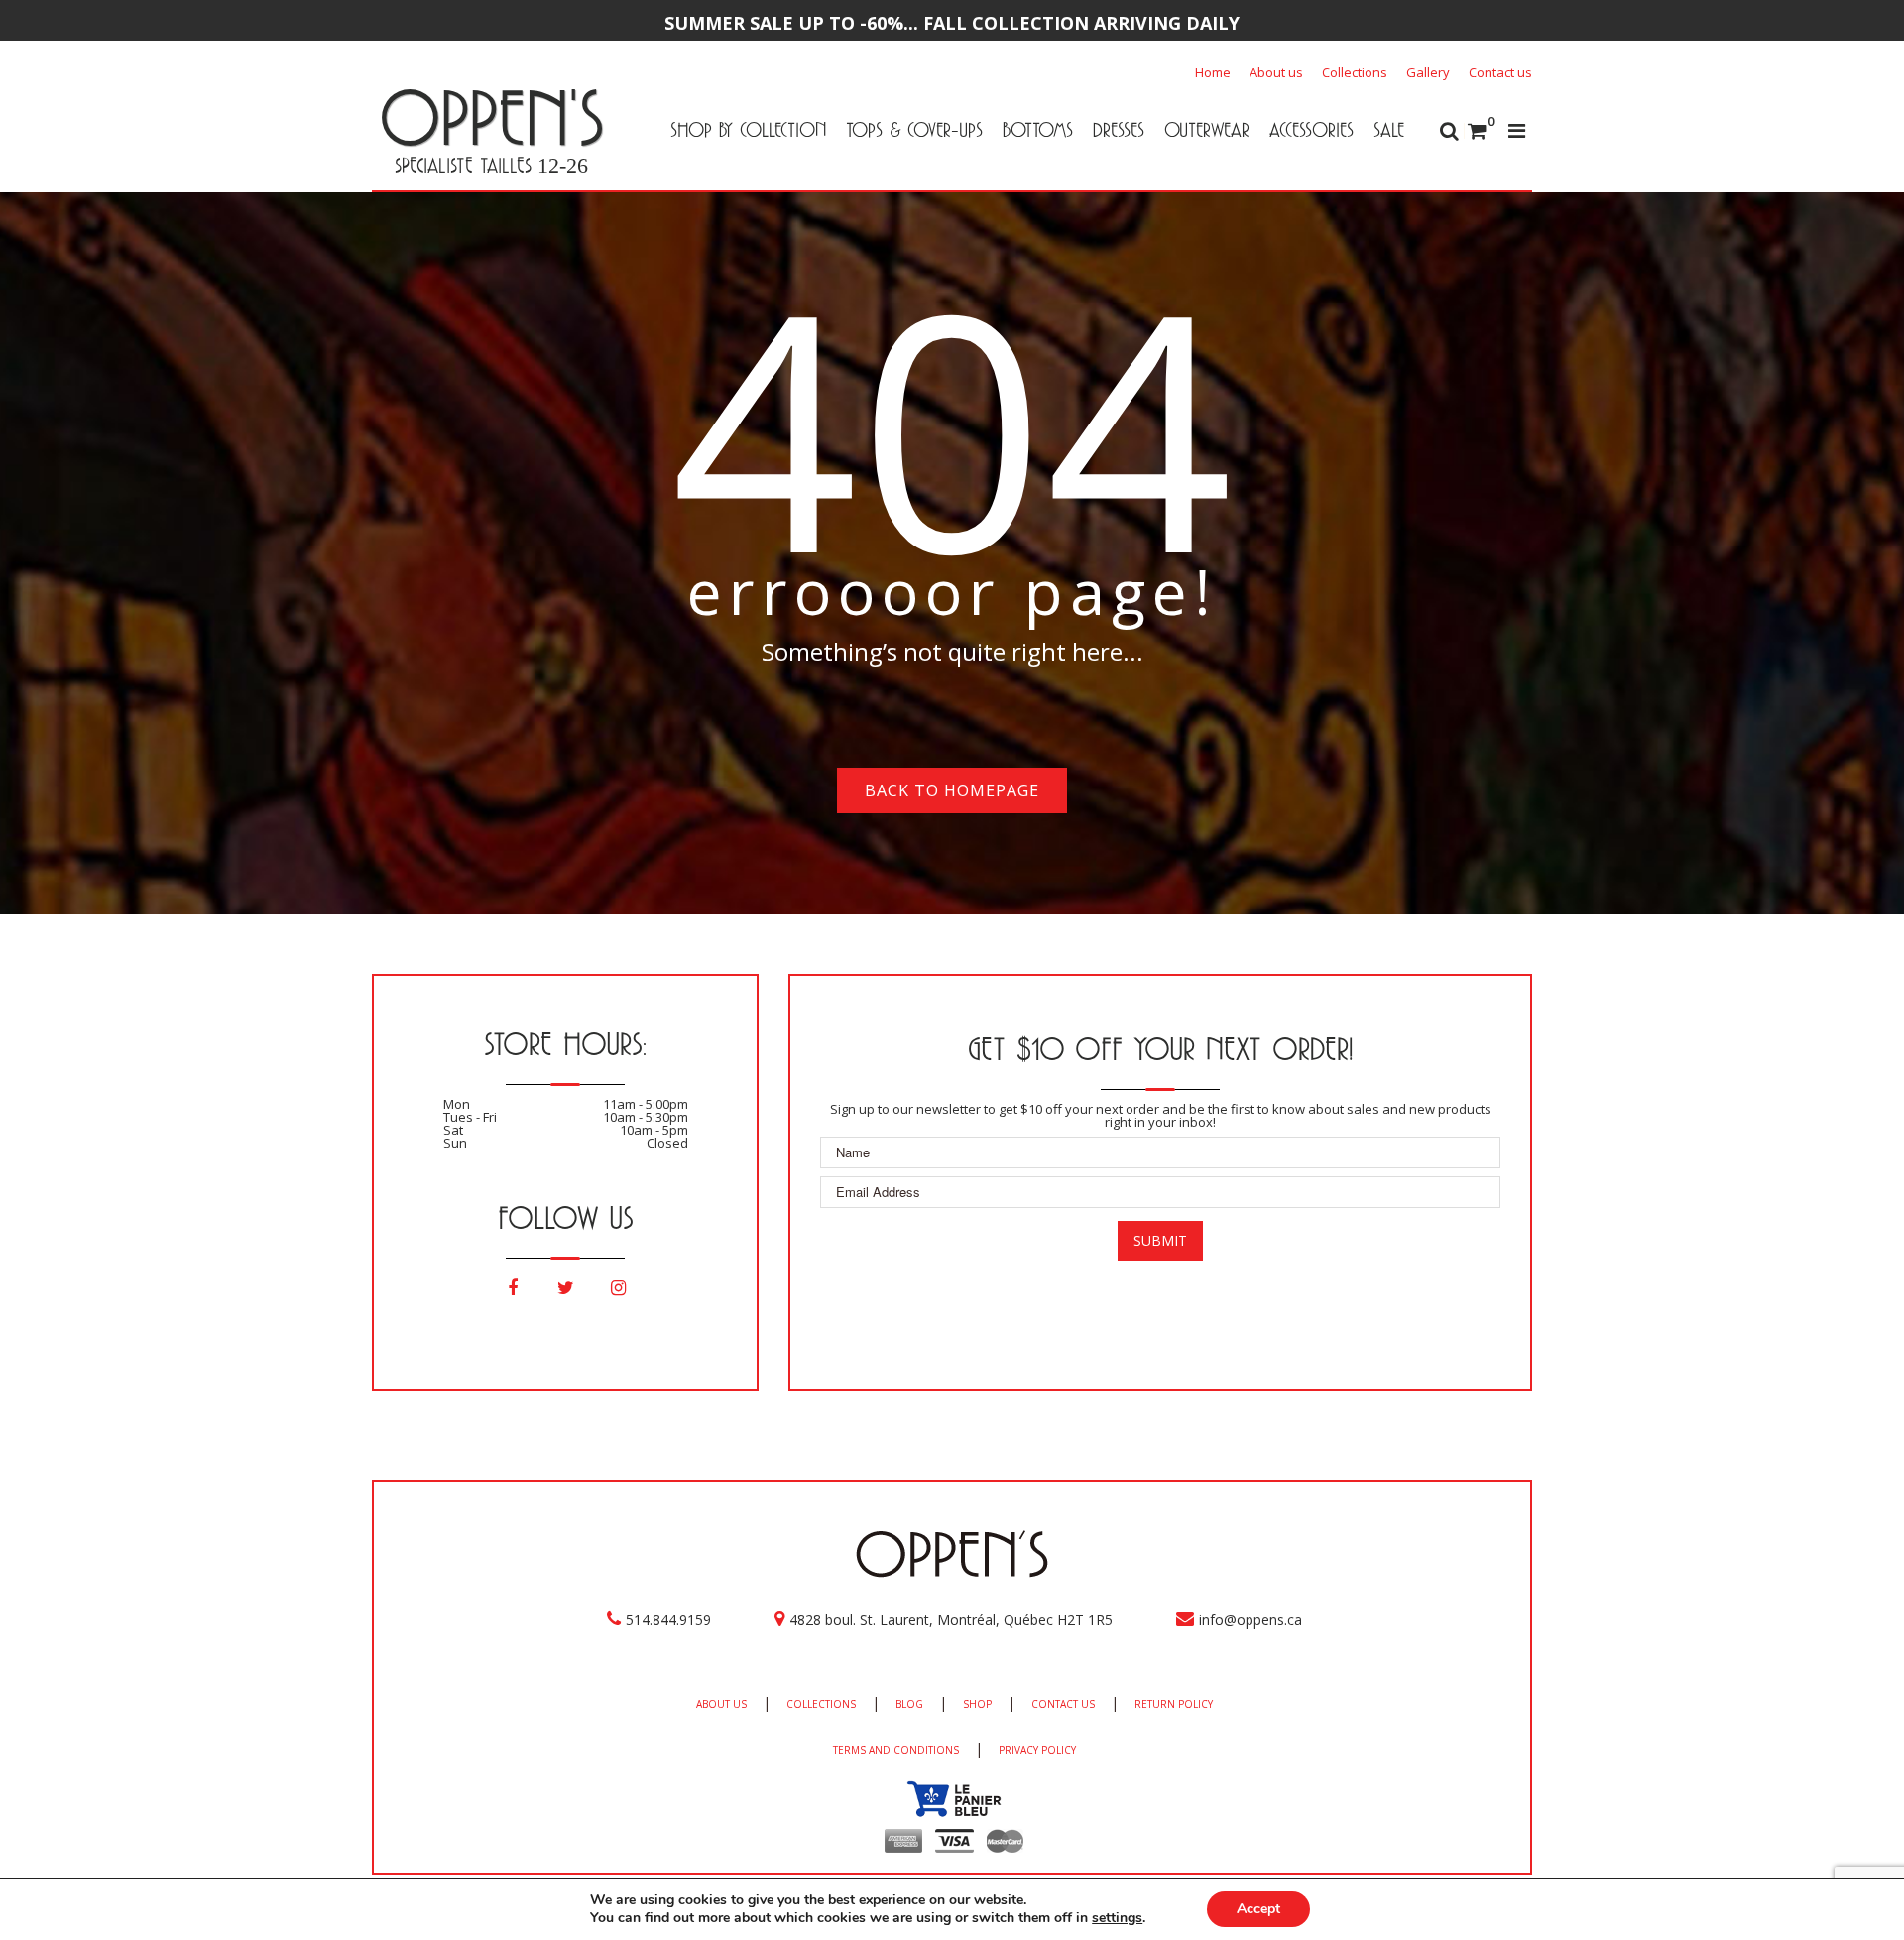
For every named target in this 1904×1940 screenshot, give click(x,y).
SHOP (977, 1704)
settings (1117, 1918)
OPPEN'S (491, 117)
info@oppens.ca (1250, 1619)
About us (1276, 72)
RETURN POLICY (1174, 1704)
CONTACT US (1063, 1704)
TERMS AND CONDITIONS (896, 1750)
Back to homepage (952, 790)
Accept (1258, 1909)
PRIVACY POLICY (1037, 1750)
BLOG (909, 1704)
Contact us (1500, 72)
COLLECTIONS (821, 1704)
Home (1213, 72)
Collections (1355, 72)
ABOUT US (721, 1704)
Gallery (1428, 72)
